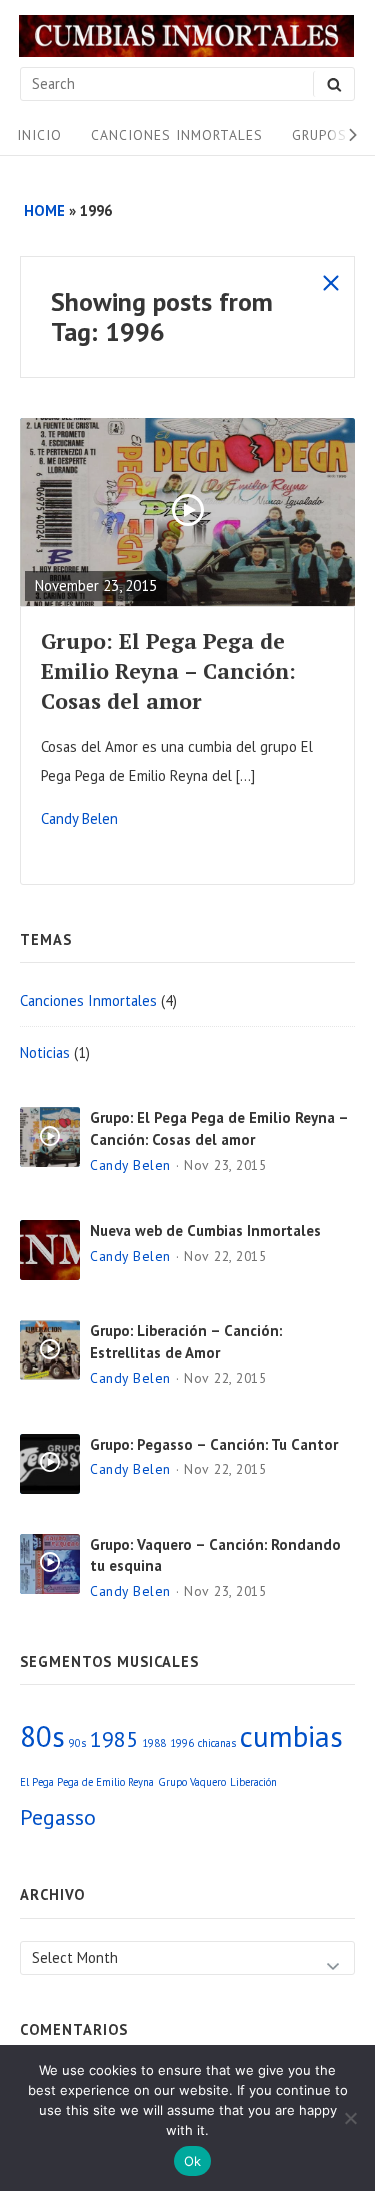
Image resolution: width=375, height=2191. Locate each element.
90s (77, 1743)
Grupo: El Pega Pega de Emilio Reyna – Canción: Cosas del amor (168, 671)
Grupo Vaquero (192, 1782)
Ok (193, 2161)
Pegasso (58, 1817)
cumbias (291, 1736)
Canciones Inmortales (177, 135)
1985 (114, 1739)
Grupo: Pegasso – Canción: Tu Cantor (214, 1444)
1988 (154, 1743)
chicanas (217, 1743)
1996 (182, 1743)
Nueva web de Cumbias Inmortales (205, 1230)
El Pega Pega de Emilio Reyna (87, 1782)
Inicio (39, 135)
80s (42, 1736)
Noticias (45, 1052)
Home (44, 210)
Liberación (253, 1782)
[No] (350, 2118)
